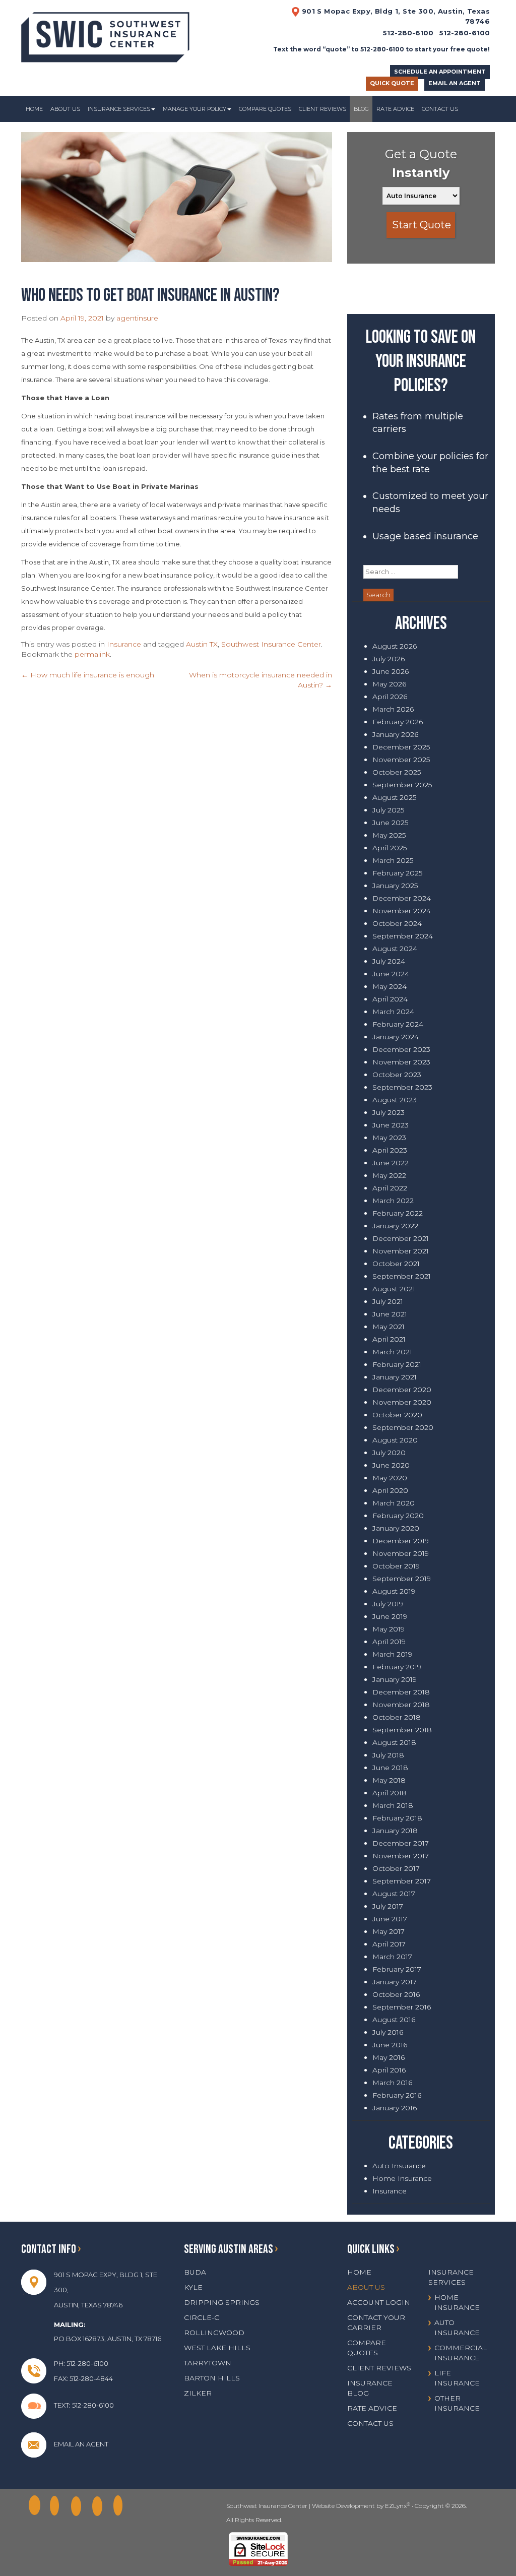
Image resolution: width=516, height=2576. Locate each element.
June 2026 (391, 671)
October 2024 (397, 923)
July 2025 (388, 810)
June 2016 (390, 2045)
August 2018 (394, 1742)
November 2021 (401, 1251)
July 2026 (389, 659)
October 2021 (396, 1264)
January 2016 (395, 2108)
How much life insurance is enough (88, 675)
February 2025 (397, 873)
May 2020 (390, 1478)
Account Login (379, 2302)
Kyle (193, 2287)
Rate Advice (395, 109)
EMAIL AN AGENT (455, 83)
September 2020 (403, 1427)
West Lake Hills (217, 2348)
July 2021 (388, 1301)
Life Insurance (457, 2378)
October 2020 (397, 1415)
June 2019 (390, 1616)
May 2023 (389, 1138)
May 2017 (389, 1931)
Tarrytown (208, 2363)
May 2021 (389, 1327)
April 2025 (390, 848)
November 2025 (401, 760)
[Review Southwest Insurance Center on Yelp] (100, 2506)
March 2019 (392, 1654)
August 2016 (394, 2020)
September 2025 (402, 785)
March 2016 (392, 2083)
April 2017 (389, 1944)
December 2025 (401, 747)
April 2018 (390, 1793)
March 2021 (392, 1352)
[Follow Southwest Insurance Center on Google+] (58, 2506)
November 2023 (401, 1062)
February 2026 (398, 722)
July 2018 (388, 1755)
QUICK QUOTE (392, 83)
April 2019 (389, 1642)
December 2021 (401, 1238)
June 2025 (390, 823)
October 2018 (397, 1717)
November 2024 (402, 911)
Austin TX (202, 644)
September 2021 (402, 1276)
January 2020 (396, 1528)
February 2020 (398, 1516)
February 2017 (397, 1969)
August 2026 (395, 646)
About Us (65, 109)
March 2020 (394, 1503)
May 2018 (389, 1780)
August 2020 (395, 1440)
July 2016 (388, 2032)
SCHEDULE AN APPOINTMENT (440, 72)
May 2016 (389, 2057)
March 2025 (393, 860)
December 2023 (401, 1049)
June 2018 (390, 1768)
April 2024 (390, 999)
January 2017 (395, 1982)
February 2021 (397, 1364)
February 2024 (398, 1024)
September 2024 (403, 936)
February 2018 (397, 1818)
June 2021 (390, 1314)
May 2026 (389, 684)
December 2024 (402, 898)
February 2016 (397, 2095)
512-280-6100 (465, 33)
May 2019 (389, 1629)
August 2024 (395, 949)
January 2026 (395, 734)
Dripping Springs (222, 2302)
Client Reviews (322, 109)
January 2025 (395, 886)
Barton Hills (212, 2378)
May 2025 (389, 835)
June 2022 (391, 1163)
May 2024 (390, 986)
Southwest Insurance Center (271, 644)
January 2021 (395, 1377)
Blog (361, 109)
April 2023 (390, 1150)
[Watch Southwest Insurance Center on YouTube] (121, 2506)
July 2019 (388, 1604)
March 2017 (392, 1957)
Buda (195, 2272)
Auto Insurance (399, 2166)
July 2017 (388, 1906)
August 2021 (394, 1289)
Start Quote (422, 225)
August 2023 (395, 1100)
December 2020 (402, 1390)
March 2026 (393, 709)
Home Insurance (402, 2178)
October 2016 (396, 1994)
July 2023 (389, 1112)
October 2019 (396, 1566)
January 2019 (395, 1679)
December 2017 (401, 1843)
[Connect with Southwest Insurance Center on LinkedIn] (79, 2506)
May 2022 (389, 1175)
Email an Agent (81, 2444)
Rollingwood (214, 2333)
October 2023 (397, 1075)
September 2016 (402, 2007)
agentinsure (137, 318)
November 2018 (401, 1705)
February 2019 (397, 1667)
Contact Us (440, 109)
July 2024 (389, 961)
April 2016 (389, 2070)
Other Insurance (457, 2403)
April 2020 (390, 1490)
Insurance (124, 644)
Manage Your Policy (195, 109)
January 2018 (395, 1831)
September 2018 (402, 1730)
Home (34, 109)
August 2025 (394, 797)
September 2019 (402, 1579)
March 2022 (393, 1201)
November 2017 (401, 1856)
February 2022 (398, 1213)
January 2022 (395, 1226)
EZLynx (396, 2506)
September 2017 (402, 1881)
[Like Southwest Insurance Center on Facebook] (37, 2506)
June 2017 (390, 1919)
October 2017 (396, 1868)
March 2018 (393, 1805)
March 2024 (393, 1012)
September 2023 (402, 1087)
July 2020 (389, 1453)
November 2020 (402, 1402)
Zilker (198, 2393)
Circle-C (202, 2317)
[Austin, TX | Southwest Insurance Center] (105, 34)
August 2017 (394, 1894)
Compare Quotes (265, 109)
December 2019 (401, 1541)
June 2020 (391, 1465)
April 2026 (390, 697)
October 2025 (397, 772)
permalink (92, 654)
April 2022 (390, 1188)
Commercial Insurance (461, 2353)
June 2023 (391, 1125)
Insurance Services (119, 109)
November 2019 (401, 1553)
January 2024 (396, 1037)
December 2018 (401, 1692)
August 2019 (394, 1591)
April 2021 (389, 1339)
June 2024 (391, 974)
